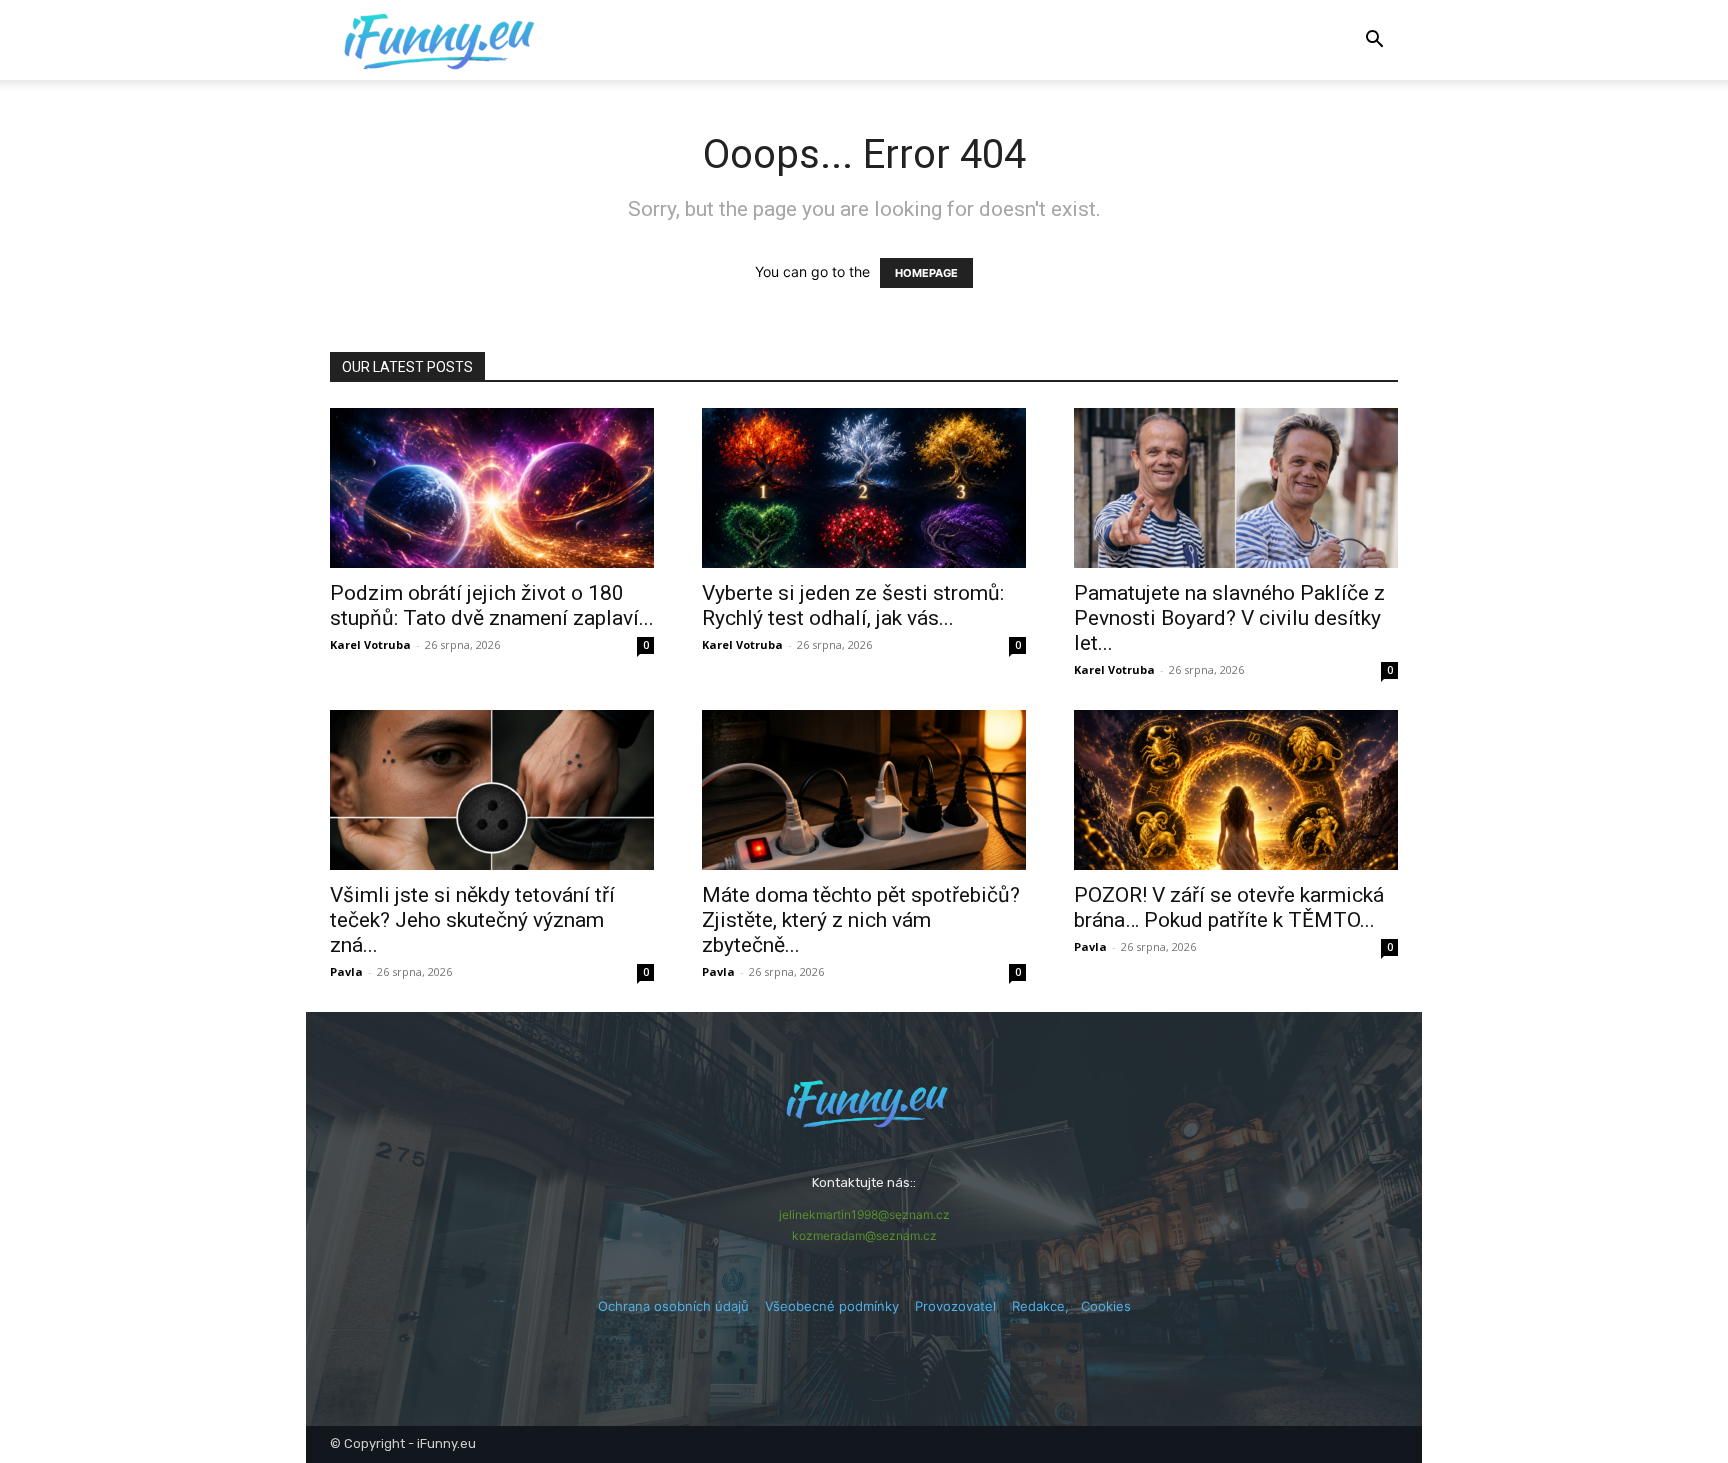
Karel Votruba (370, 644)
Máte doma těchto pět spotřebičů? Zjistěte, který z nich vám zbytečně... (861, 920)
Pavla (346, 971)
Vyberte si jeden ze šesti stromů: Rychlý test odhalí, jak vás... (853, 605)
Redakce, (1046, 1306)
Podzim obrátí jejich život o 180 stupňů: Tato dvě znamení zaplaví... (492, 605)
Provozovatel (955, 1306)
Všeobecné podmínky (832, 1306)
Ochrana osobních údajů (673, 1306)
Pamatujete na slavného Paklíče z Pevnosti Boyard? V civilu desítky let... (1229, 618)
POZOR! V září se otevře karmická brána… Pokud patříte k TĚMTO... (1229, 907)
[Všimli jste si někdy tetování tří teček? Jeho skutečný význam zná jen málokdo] (492, 790)
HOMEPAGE (926, 273)
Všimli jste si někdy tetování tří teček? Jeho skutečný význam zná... (472, 920)
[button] (1374, 41)
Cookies (1106, 1306)
